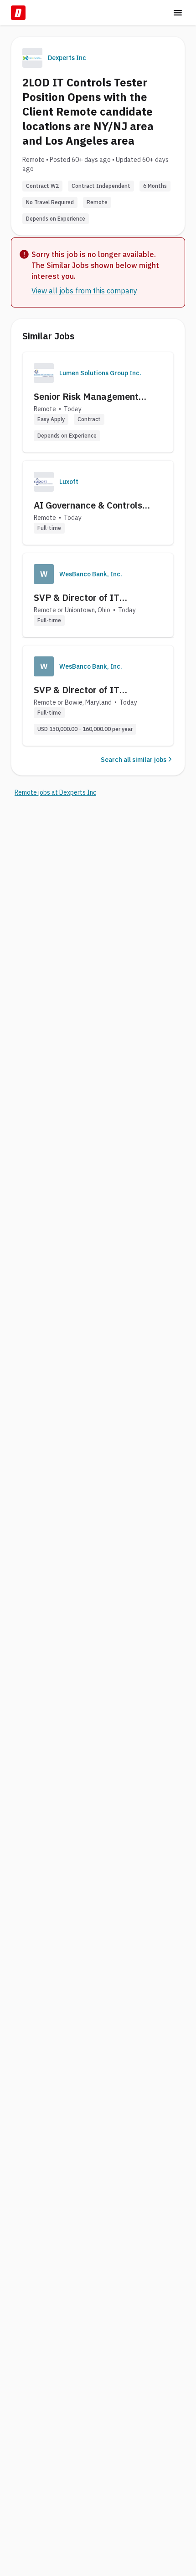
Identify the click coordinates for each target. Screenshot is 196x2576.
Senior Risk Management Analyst (86, 397)
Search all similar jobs (134, 760)
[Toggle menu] (178, 13)
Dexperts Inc (67, 58)
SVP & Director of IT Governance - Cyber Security (94, 598)
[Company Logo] (44, 373)
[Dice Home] (18, 13)
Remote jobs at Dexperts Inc (55, 792)
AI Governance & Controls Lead (88, 505)
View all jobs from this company (84, 291)
